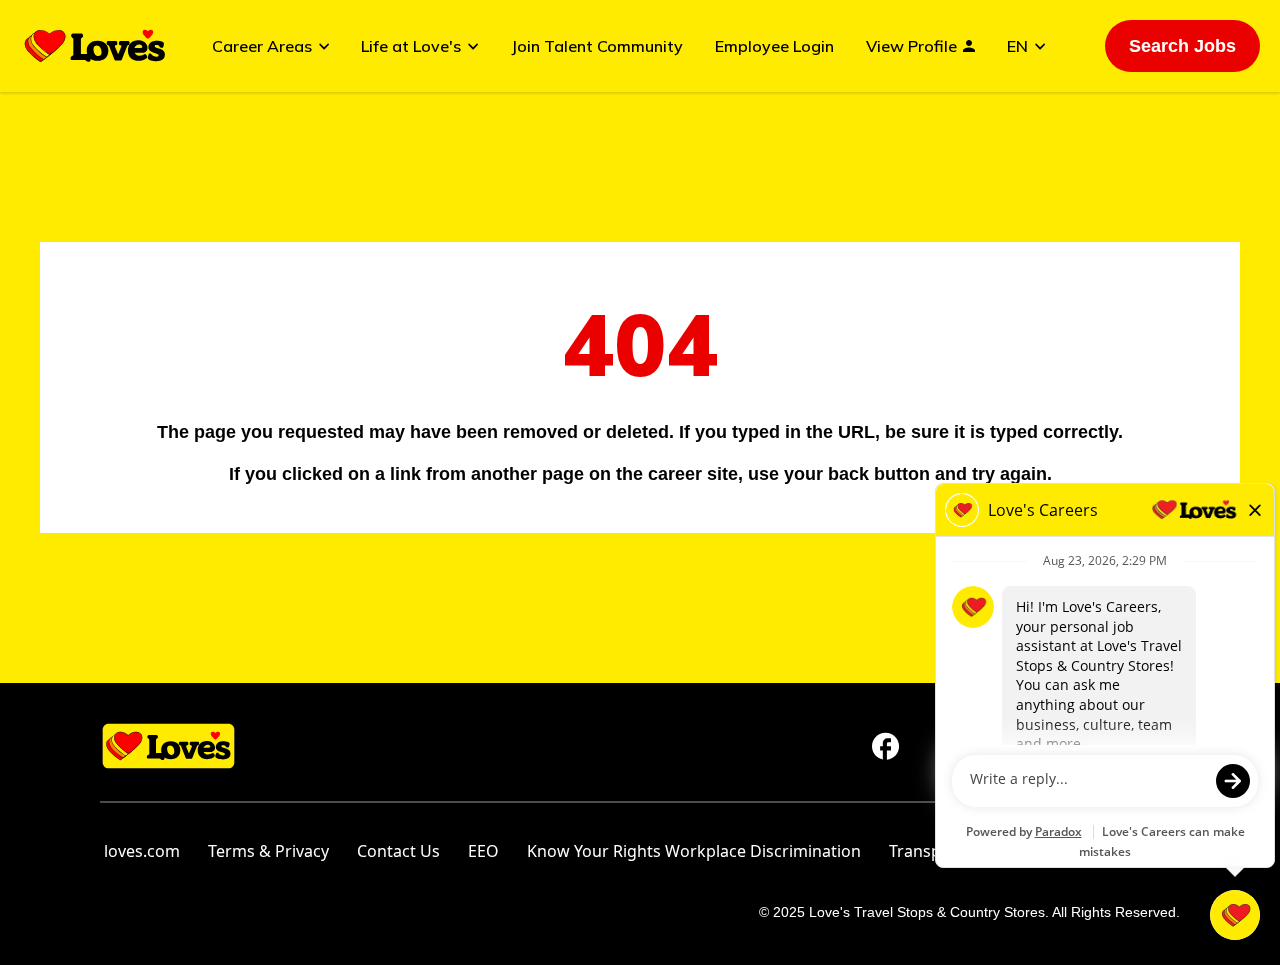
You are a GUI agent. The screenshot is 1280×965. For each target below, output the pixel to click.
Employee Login (774, 46)
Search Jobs (1182, 46)
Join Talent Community (597, 46)
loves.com (142, 851)
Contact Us (398, 851)
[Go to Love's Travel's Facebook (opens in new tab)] (886, 746)
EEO (483, 851)
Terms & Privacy (268, 851)
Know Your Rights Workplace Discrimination (694, 851)
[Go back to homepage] (95, 46)
